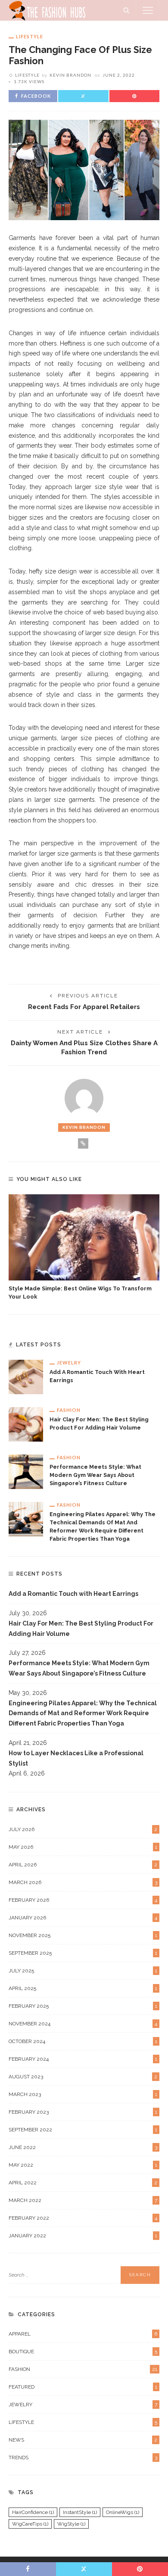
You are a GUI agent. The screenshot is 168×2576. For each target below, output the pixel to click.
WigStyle (71, 2524)
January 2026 (83, 1918)
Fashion (69, 1410)
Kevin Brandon (70, 75)
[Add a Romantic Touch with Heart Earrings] (26, 1377)
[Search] (126, 10)
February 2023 (83, 2112)
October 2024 (83, 2041)
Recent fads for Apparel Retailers (84, 1007)
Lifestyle (30, 36)
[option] (84, 1248)
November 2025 (83, 1935)
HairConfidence (33, 2512)
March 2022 (83, 2200)
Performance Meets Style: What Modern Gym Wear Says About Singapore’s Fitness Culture (95, 1475)
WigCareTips (30, 2524)
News (83, 2440)
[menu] (148, 10)
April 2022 (83, 2183)
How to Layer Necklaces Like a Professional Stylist (76, 1758)
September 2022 (83, 2130)
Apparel (83, 2334)
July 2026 (83, 1829)
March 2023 (83, 2094)
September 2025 (83, 1953)
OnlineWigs (123, 2512)
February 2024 (83, 2059)
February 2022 (83, 2218)
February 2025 (83, 2006)
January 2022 (83, 2236)
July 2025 (83, 1971)
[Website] (83, 1143)
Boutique (83, 2352)
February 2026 (83, 1900)
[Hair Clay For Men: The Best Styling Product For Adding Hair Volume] (26, 1424)
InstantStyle (80, 2512)
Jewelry (69, 1363)
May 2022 (83, 2165)
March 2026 (83, 1882)
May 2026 (83, 1847)
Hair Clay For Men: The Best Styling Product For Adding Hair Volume (81, 1629)
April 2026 (83, 1865)
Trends (83, 2458)
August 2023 (83, 2077)
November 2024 (83, 2024)
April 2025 (83, 1988)
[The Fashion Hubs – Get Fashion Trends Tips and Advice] (48, 10)
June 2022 (83, 2147)
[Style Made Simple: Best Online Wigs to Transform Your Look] (84, 1237)
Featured (83, 2387)
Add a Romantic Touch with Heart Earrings (73, 1594)
